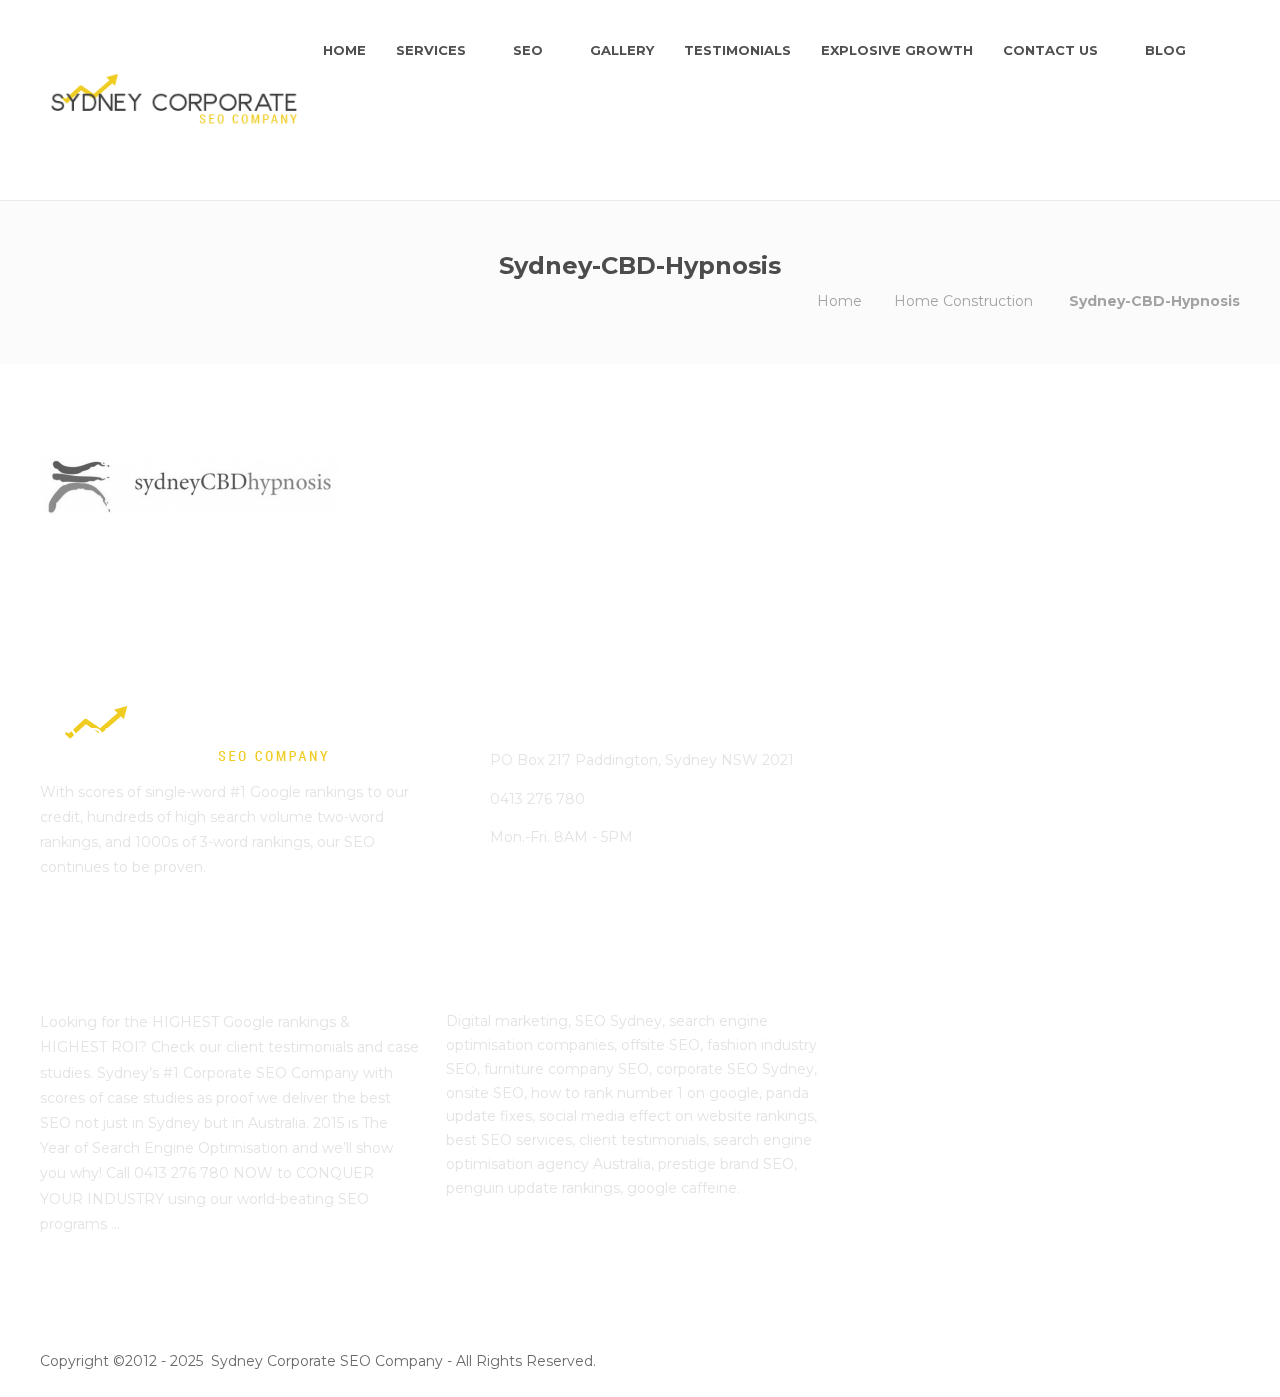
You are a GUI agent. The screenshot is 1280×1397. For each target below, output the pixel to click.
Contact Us (1050, 50)
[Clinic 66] (901, 891)
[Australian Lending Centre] (1001, 791)
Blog (1165, 50)
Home (344, 50)
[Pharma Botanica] (1101, 891)
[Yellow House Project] (1101, 791)
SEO (528, 50)
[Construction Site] (901, 791)
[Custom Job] (1001, 891)
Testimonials (737, 50)
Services (431, 50)
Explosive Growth (897, 50)
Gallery (622, 50)
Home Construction (963, 301)
